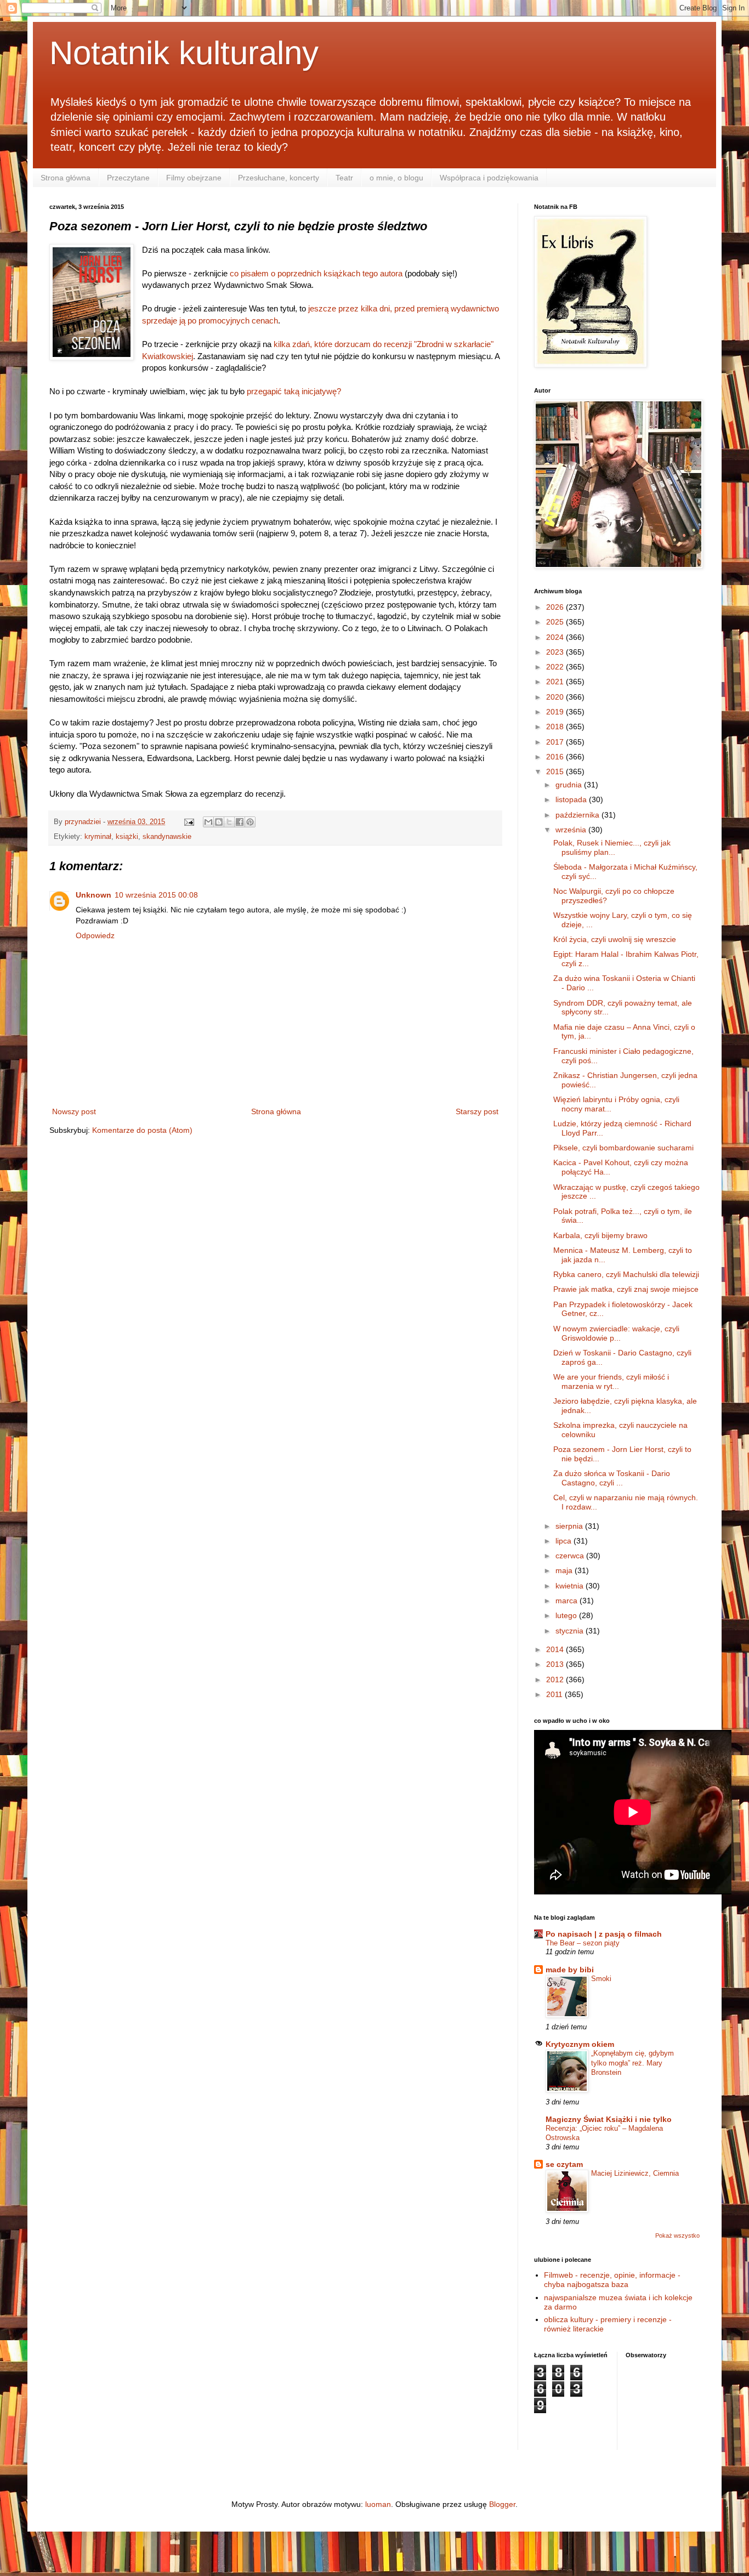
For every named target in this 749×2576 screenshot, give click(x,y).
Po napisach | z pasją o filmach (604, 1934)
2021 (556, 682)
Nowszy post (74, 1111)
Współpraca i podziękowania (489, 178)
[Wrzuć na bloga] (219, 822)
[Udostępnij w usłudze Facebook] (240, 822)
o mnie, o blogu (396, 178)
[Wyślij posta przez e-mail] (189, 822)
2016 (556, 757)
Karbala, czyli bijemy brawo (600, 1235)
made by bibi (570, 1970)
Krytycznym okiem (580, 2044)
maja (565, 1570)
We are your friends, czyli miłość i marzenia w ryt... (611, 1381)
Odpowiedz (95, 935)
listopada (572, 799)
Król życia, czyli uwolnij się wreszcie (615, 939)
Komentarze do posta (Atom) (142, 1130)
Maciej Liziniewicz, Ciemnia (635, 2173)
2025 (556, 622)
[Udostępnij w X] (229, 822)
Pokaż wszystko (677, 2235)
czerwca (571, 1556)
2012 (556, 1679)
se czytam (564, 2164)
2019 (556, 712)
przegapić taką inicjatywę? (294, 391)
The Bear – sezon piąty (583, 1943)
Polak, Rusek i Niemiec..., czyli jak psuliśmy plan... (612, 847)
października (578, 815)
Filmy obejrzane (194, 178)
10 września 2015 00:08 (156, 895)
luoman (378, 2504)
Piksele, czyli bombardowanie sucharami (623, 1148)
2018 (556, 727)
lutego (567, 1615)
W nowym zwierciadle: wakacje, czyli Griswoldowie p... (616, 1333)
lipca (564, 1541)
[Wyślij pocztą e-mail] (208, 822)
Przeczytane (128, 178)
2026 (556, 607)
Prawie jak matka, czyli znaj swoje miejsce (626, 1289)
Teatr (344, 178)
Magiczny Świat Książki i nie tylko (609, 2119)
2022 (556, 667)
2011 (555, 1694)
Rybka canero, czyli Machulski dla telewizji (626, 1274)
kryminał (98, 837)
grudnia (570, 785)
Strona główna (66, 178)
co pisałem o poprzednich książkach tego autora (316, 273)
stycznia (571, 1631)
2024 (556, 637)
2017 (556, 742)
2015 (556, 771)
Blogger (502, 2504)
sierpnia (570, 1526)
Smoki (601, 1979)
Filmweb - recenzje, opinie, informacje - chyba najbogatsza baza (612, 2280)
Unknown (93, 895)
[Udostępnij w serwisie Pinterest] (250, 822)
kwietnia (571, 1586)
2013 (556, 1664)
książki (127, 837)
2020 (556, 697)
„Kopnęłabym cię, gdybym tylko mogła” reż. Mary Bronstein (632, 2063)
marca (568, 1601)
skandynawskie (167, 837)
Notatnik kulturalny (184, 53)
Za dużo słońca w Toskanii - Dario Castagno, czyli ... (612, 1478)
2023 (556, 652)
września (572, 830)
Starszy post (477, 1111)
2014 (556, 1649)
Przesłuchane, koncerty (279, 178)
